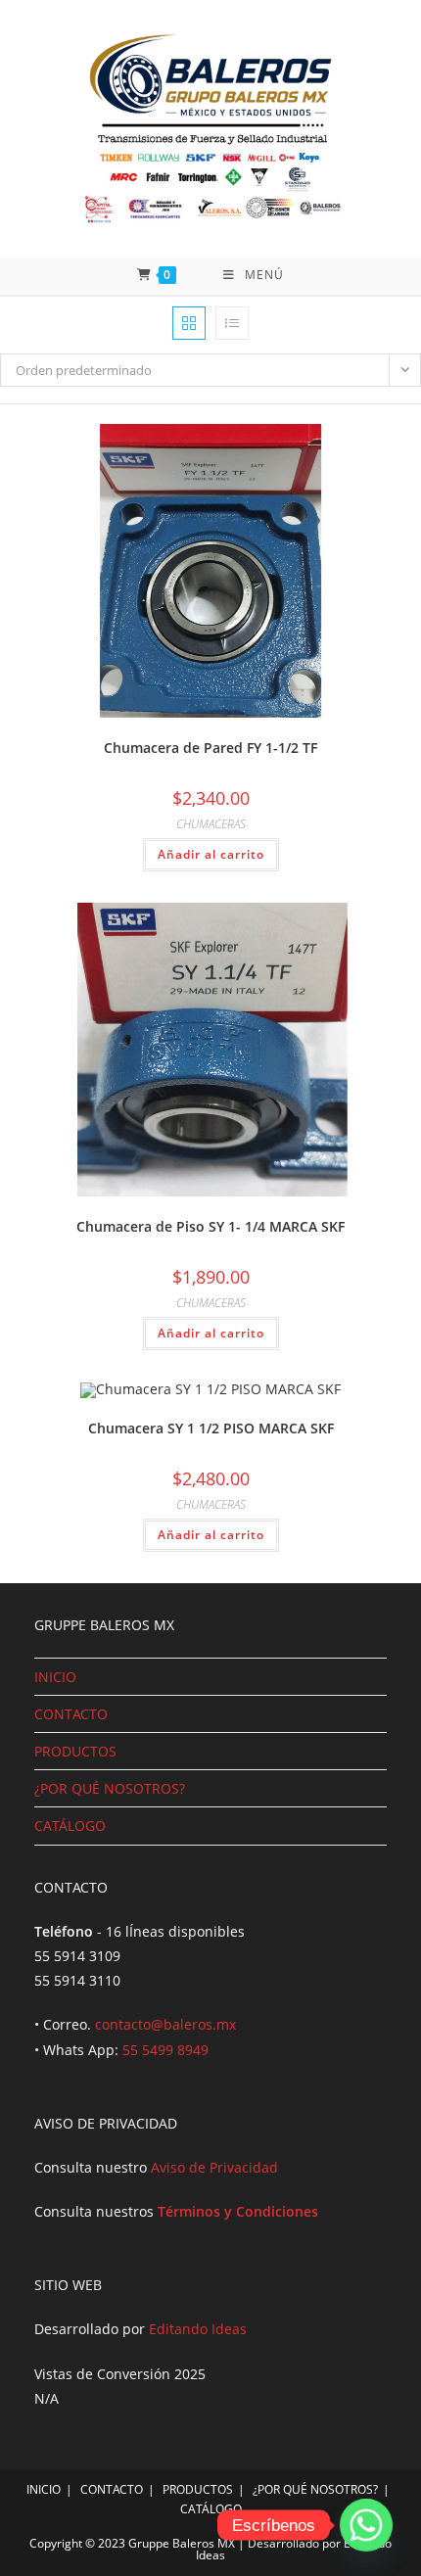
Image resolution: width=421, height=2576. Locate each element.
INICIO (55, 1677)
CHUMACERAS (211, 824)
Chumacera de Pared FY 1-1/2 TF (210, 748)
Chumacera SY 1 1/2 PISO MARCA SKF (211, 1428)
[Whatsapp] (366, 2525)
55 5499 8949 (165, 2050)
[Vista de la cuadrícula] (189, 323)
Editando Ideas (198, 2329)
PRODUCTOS (75, 1751)
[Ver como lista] (232, 323)
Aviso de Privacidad (214, 2167)
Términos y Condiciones (238, 2211)
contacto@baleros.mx (165, 2024)
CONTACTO (71, 1714)
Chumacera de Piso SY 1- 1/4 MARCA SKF (210, 1226)
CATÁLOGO (70, 1826)
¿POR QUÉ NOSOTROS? (110, 1788)
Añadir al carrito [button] (211, 854)
